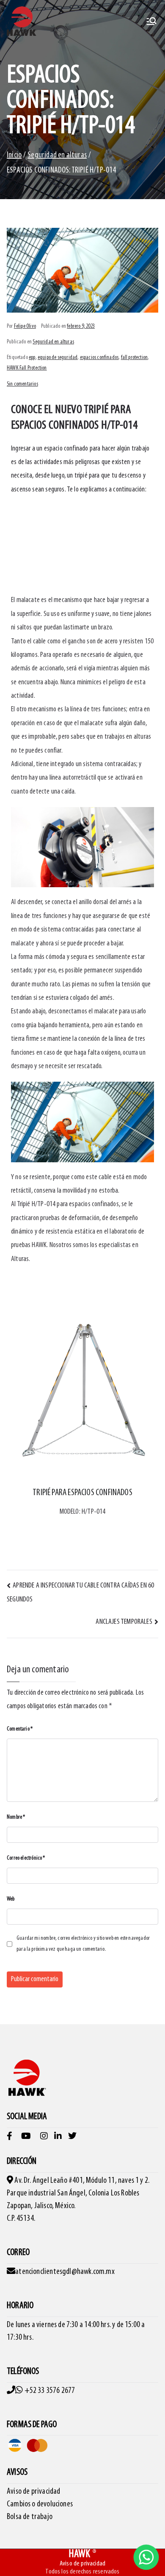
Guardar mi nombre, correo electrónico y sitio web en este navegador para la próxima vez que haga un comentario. (83, 1944)
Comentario (20, 1729)
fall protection (135, 358)
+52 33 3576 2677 (50, 2391)
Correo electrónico (26, 1858)
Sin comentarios (22, 384)
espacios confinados (99, 358)
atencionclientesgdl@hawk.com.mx (65, 2272)
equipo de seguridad (58, 358)
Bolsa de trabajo (30, 2517)
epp (32, 358)
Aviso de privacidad (33, 2492)
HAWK (80, 2554)
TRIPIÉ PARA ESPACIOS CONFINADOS (82, 1493)
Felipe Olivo (25, 326)
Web (11, 1899)
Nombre (16, 1817)
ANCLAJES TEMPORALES (124, 1622)
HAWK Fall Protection (27, 368)
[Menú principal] (151, 21)
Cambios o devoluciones (40, 2504)
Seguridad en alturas (53, 342)
